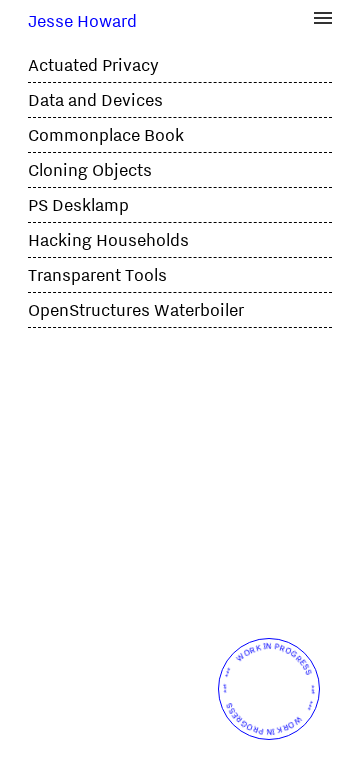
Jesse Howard (82, 21)
